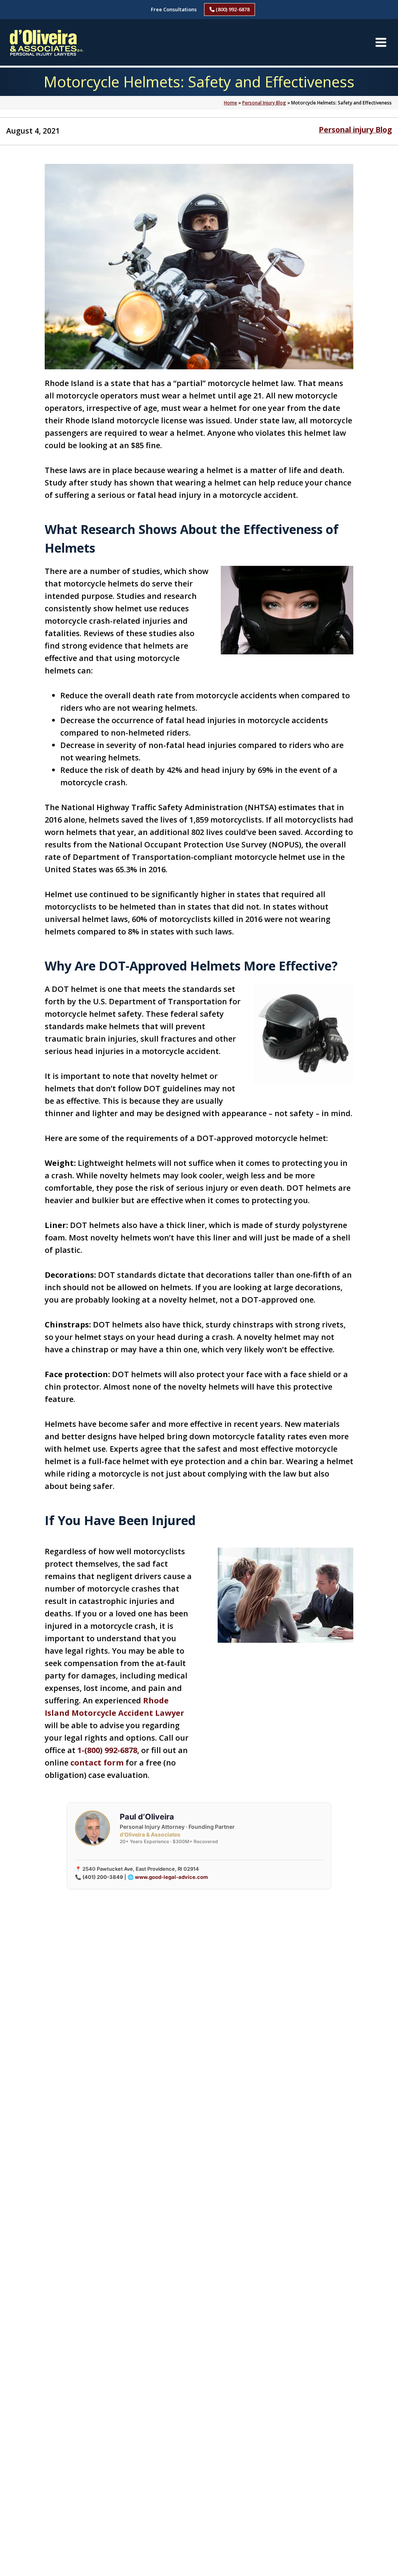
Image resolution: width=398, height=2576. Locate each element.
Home (230, 103)
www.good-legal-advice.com (171, 1877)
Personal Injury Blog (264, 103)
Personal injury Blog (355, 130)
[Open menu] (381, 42)
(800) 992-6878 (232, 9)
